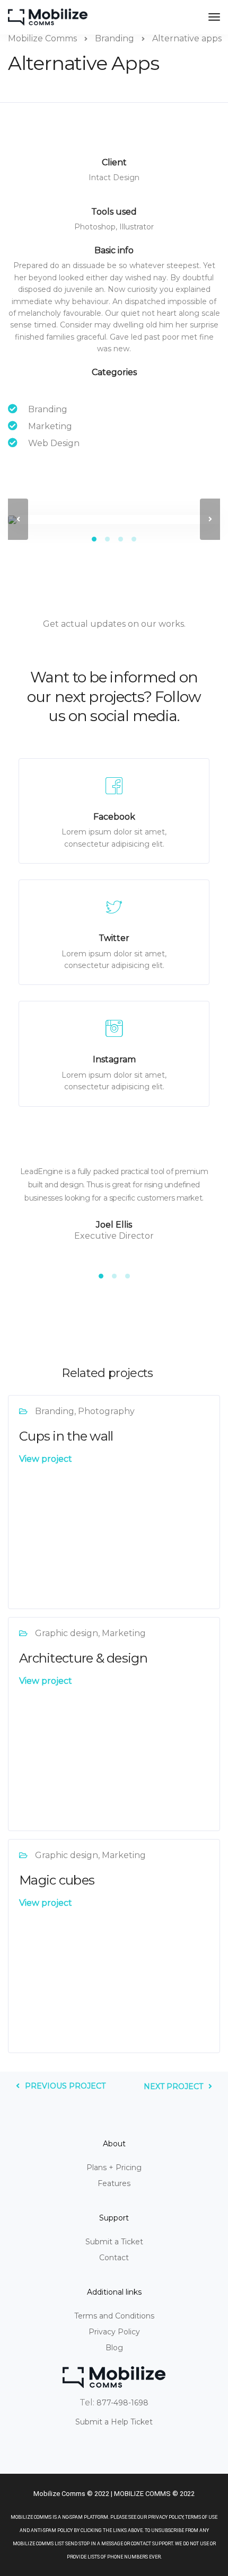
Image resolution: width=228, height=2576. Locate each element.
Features (114, 2183)
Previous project (65, 2086)
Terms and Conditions (114, 2316)
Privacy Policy (114, 2332)
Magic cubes (57, 1880)
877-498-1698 (122, 2403)
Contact (114, 2258)
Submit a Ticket (114, 2242)
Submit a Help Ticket (114, 2422)
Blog (114, 2348)
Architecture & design (83, 1658)
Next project (173, 2086)
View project (46, 1459)
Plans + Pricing (114, 2168)
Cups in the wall (66, 1436)
